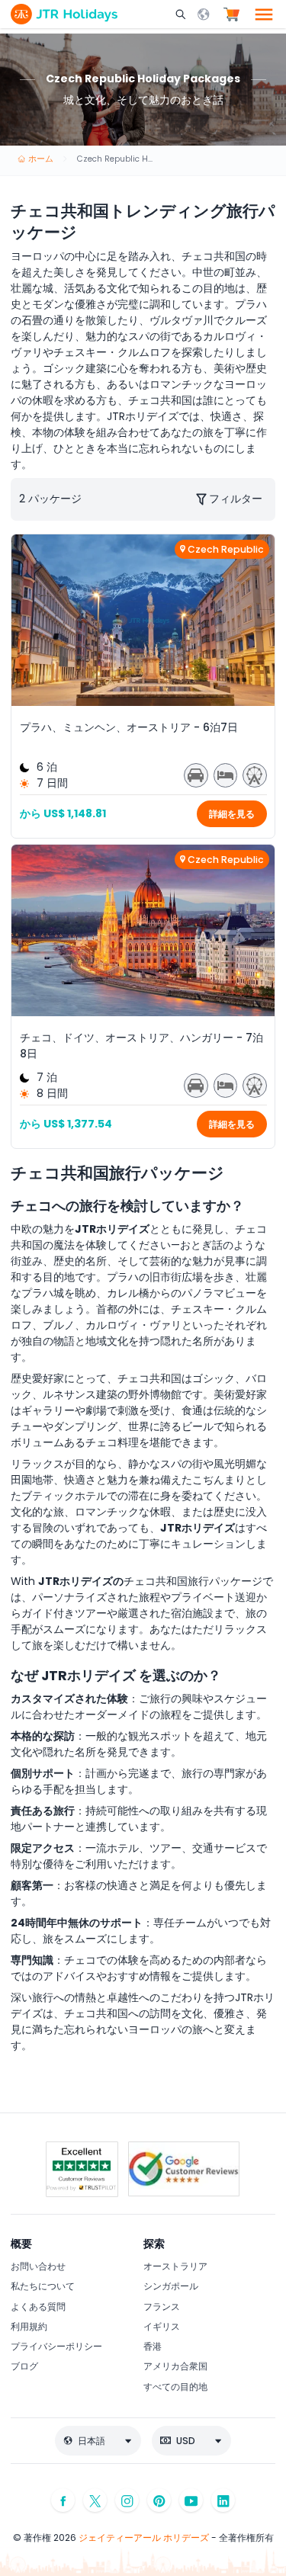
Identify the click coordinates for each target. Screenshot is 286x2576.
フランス (162, 2307)
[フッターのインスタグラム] (127, 2500)
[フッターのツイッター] (95, 2500)
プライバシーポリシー (56, 2346)
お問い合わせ (38, 2266)
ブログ (24, 2366)
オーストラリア (175, 2266)
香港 (153, 2346)
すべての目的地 (175, 2387)
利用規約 (29, 2326)
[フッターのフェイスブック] (63, 2500)
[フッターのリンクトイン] (223, 2500)
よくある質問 (38, 2307)
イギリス (162, 2326)
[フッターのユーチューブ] (191, 2500)
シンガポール (171, 2286)
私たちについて (43, 2286)
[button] (182, 14)
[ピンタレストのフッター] (159, 2500)
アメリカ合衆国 (175, 2366)
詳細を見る (232, 814)
